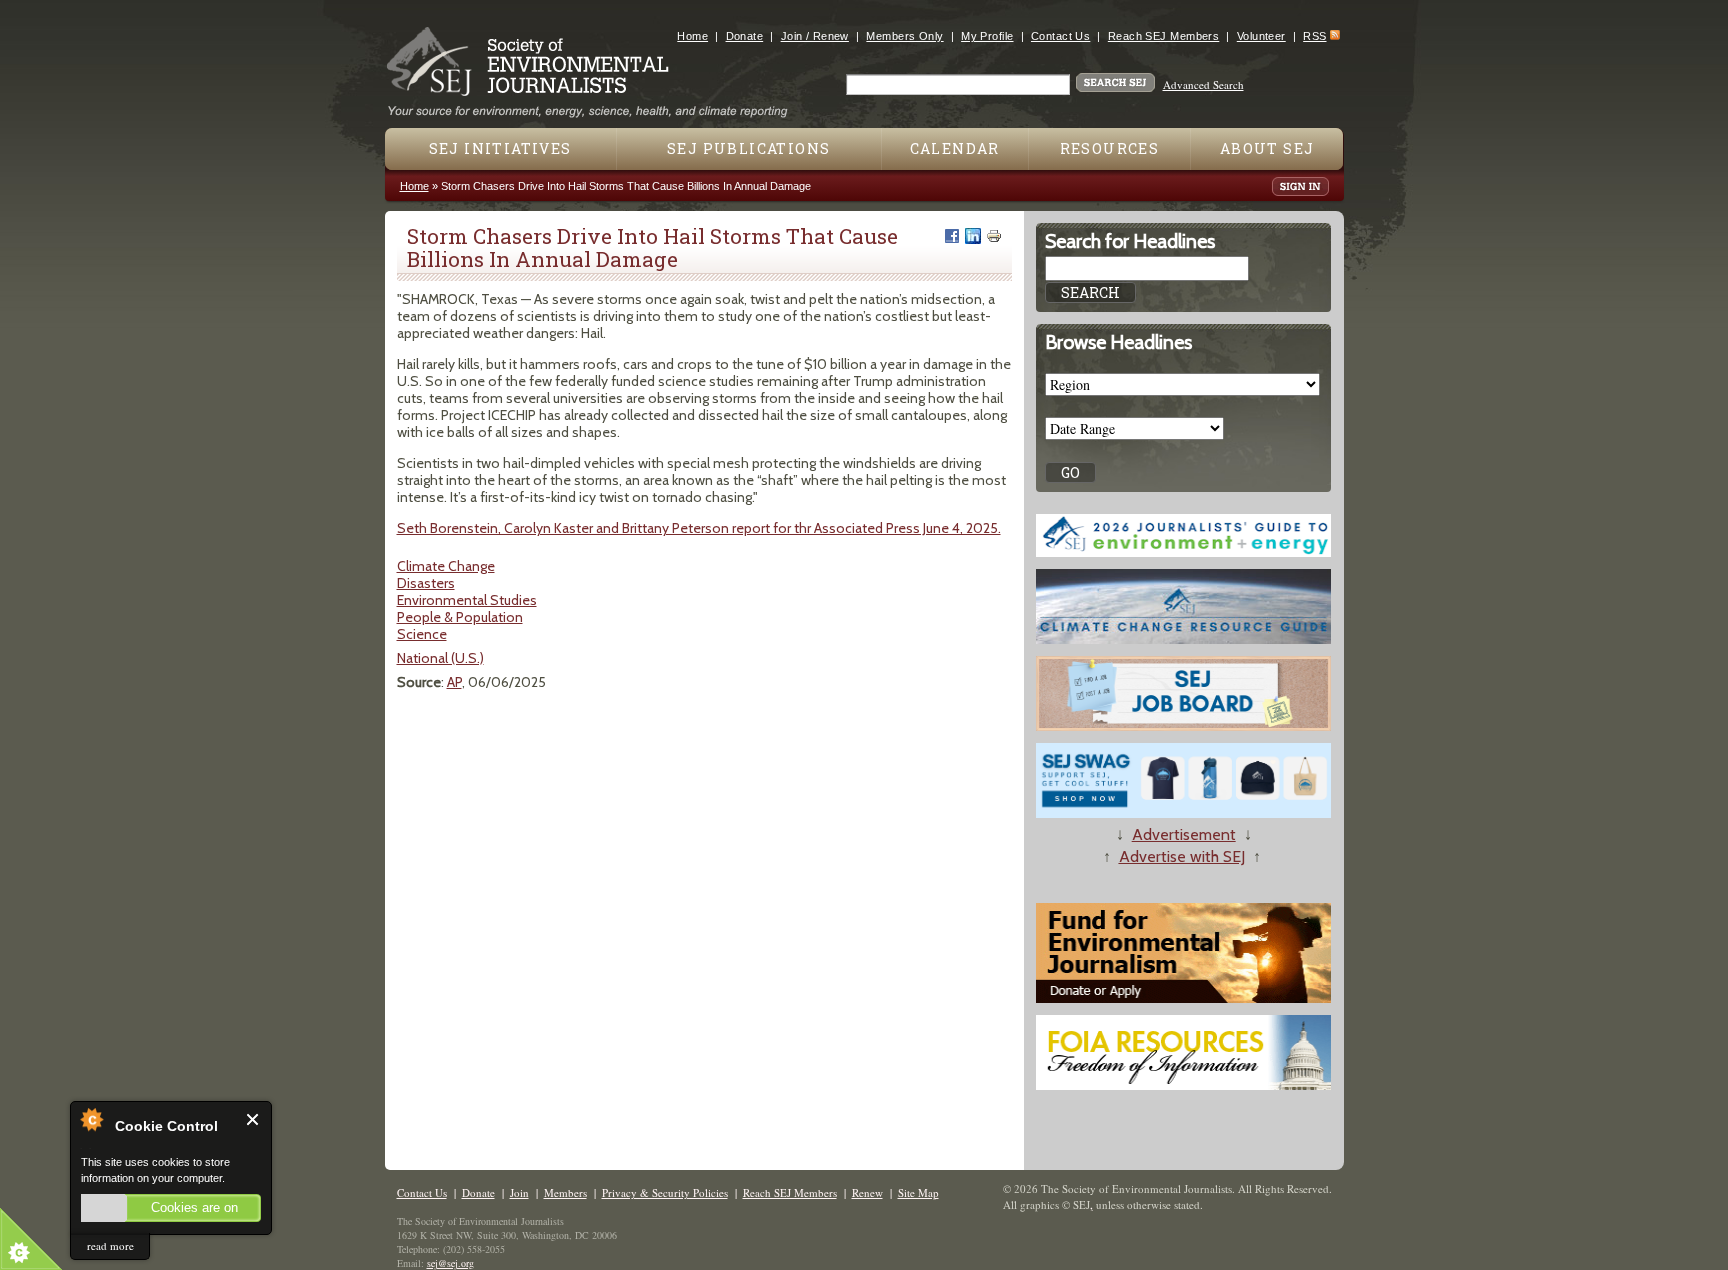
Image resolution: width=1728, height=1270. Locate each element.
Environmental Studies (467, 600)
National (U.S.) (440, 658)
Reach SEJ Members (1163, 36)
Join (519, 1192)
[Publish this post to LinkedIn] (973, 236)
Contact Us (1060, 36)
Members (565, 1192)
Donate (745, 36)
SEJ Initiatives (500, 148)
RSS (1314, 36)
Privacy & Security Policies (665, 1192)
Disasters (426, 583)
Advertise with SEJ (1182, 856)
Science (422, 634)
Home (692, 36)
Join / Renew (815, 36)
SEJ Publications (748, 148)
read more (110, 1245)
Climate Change (446, 566)
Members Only (904, 36)
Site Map (918, 1192)
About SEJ (1267, 148)
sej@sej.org (450, 1263)
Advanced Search (1203, 84)
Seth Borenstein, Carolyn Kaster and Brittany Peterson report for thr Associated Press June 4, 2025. (699, 528)
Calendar (955, 148)
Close (253, 1119)
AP (454, 682)
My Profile (987, 36)
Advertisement (1184, 834)
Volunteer (1261, 36)
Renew (867, 1192)
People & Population (460, 617)
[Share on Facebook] (952, 236)
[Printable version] (994, 236)
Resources (1110, 148)
